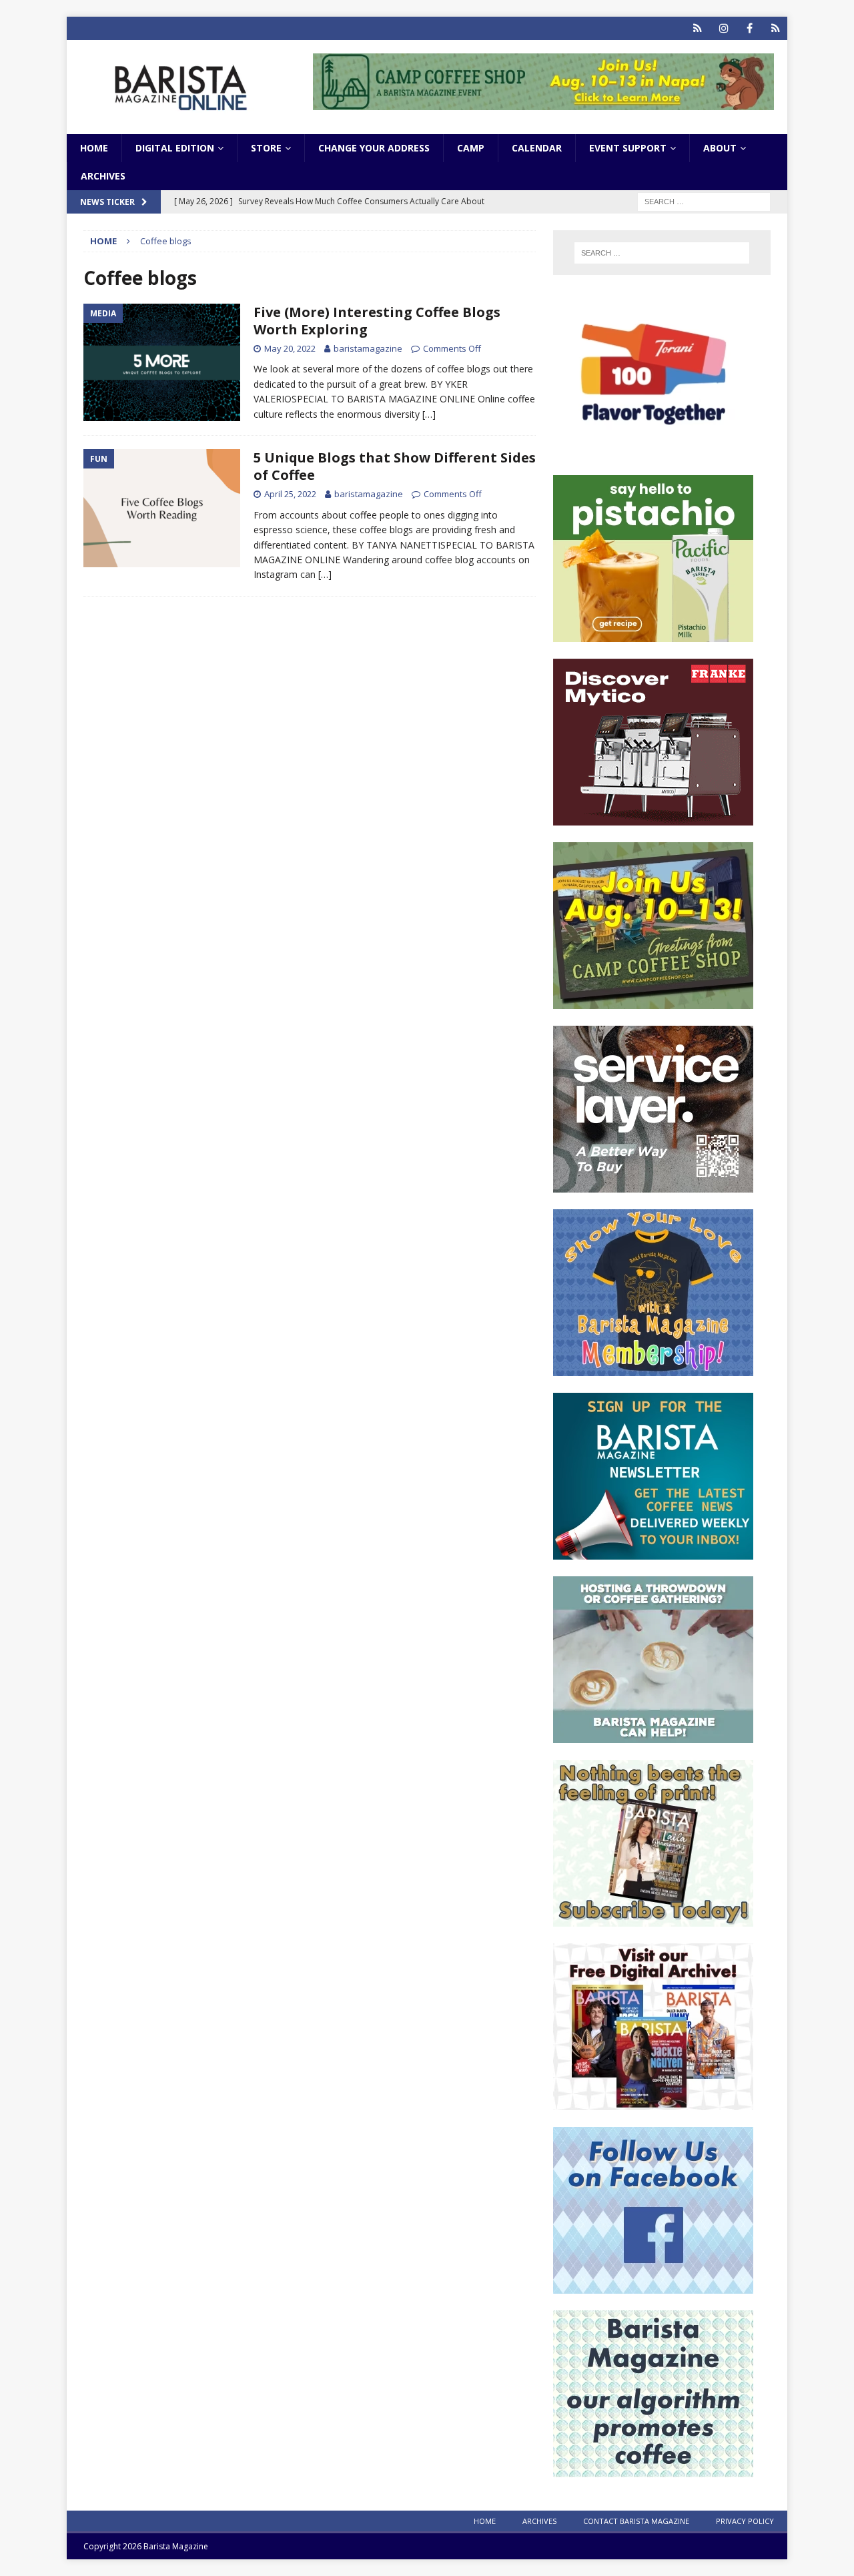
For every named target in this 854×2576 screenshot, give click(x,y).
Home (94, 148)
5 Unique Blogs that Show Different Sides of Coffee (395, 466)
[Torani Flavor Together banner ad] (653, 451)
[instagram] (724, 28)
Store (266, 148)
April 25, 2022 (290, 494)
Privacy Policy (745, 2521)
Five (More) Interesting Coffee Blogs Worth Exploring (377, 321)
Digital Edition (175, 148)
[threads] (776, 28)
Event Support (628, 148)
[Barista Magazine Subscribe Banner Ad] (653, 1919)
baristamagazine (368, 348)
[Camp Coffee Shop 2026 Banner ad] (653, 1001)
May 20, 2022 (290, 348)
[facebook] (750, 28)
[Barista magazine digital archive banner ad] (653, 2103)
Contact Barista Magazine (636, 2521)
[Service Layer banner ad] (653, 1185)
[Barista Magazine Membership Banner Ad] (653, 1368)
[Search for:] (704, 201)
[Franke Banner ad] (653, 818)
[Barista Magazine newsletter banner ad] (653, 1552)
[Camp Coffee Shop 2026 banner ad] (543, 102)
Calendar (537, 148)
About (720, 148)
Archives (103, 176)
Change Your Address (374, 148)
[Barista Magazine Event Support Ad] (653, 1735)
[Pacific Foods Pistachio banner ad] (653, 634)
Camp (471, 148)
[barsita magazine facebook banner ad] (653, 2286)
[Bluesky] (698, 28)
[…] (429, 414)
